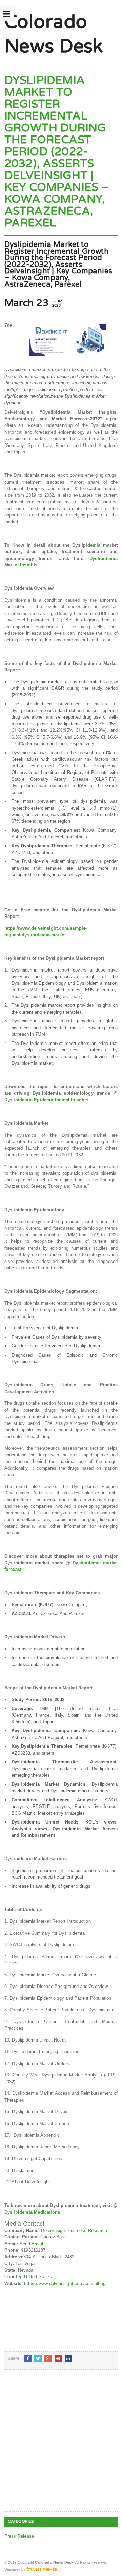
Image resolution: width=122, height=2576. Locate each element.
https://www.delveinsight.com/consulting (65, 2283)
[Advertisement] (61, 2446)
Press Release (19, 2536)
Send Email (31, 2244)
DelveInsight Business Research (74, 2230)
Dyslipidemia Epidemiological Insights (46, 1100)
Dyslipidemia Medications (32, 2212)
